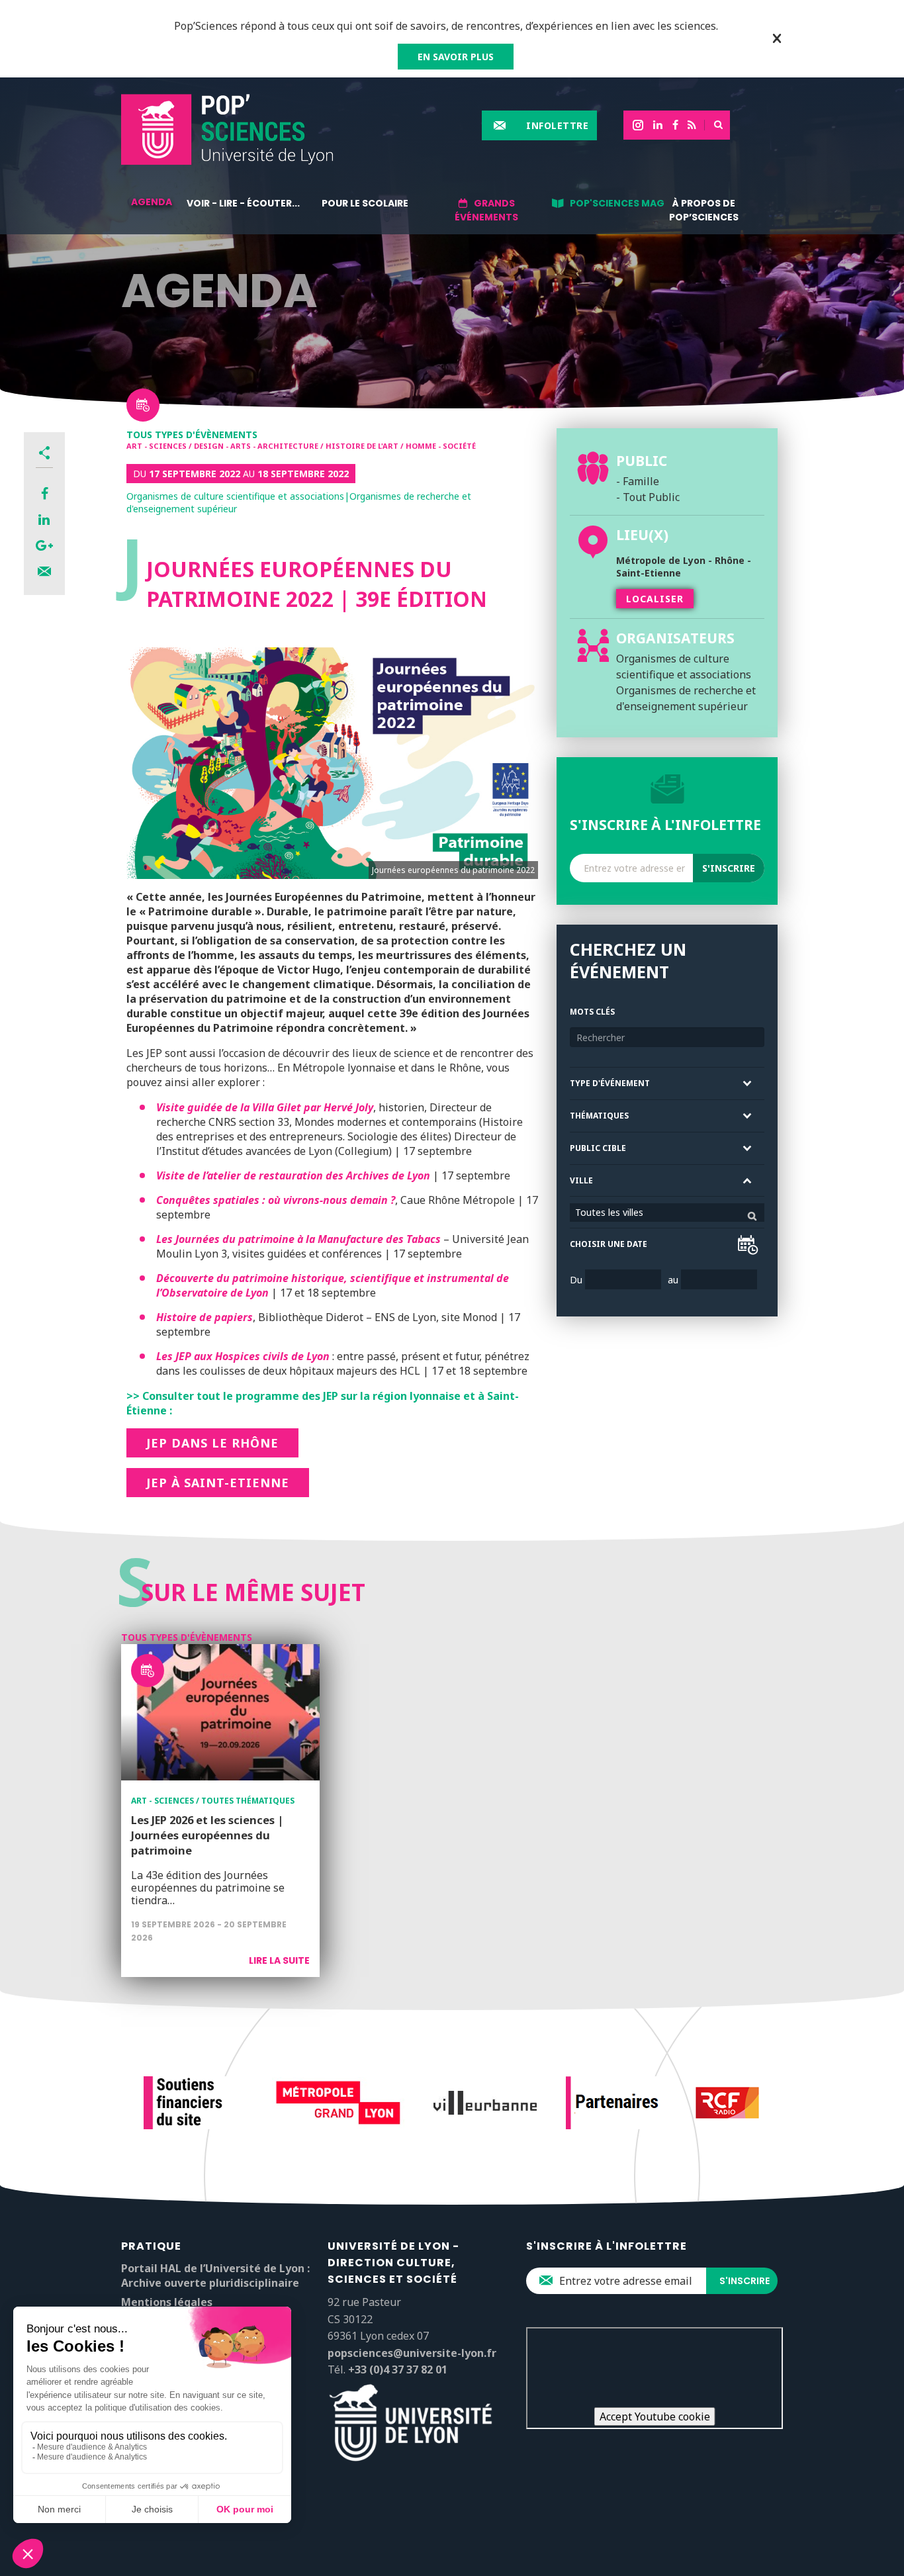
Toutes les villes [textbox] (609, 1212)
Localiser (655, 599)
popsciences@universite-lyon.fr (412, 2353)
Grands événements (486, 210)
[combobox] (667, 1213)
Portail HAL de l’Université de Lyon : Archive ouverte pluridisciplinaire (215, 2276)
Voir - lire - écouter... (243, 203)
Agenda (152, 202)
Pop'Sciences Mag (617, 203)
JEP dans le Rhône (212, 1443)
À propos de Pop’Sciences (704, 210)
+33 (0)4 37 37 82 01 (398, 2369)
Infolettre (557, 125)
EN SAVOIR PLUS (456, 57)
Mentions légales (167, 2302)
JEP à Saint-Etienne (218, 1483)
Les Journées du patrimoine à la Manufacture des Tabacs (298, 1239)
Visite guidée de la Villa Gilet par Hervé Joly (265, 1107)
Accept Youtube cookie (655, 2416)
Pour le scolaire (365, 203)
